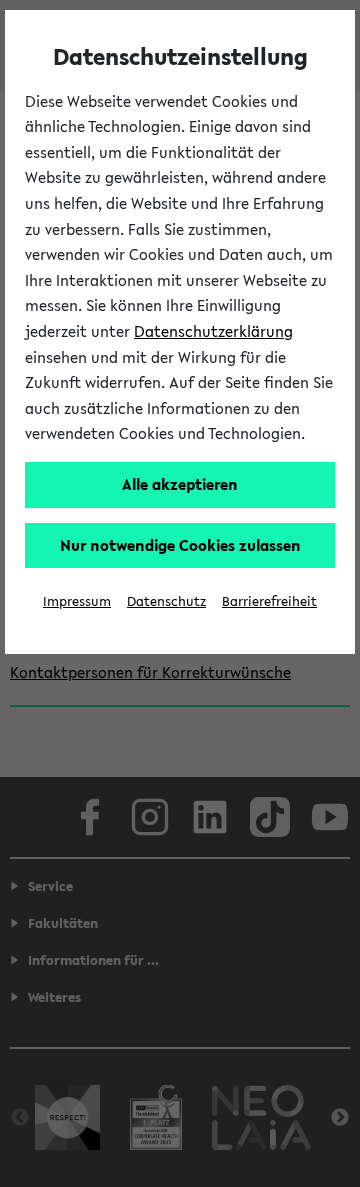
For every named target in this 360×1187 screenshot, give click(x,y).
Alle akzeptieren (180, 484)
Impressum (77, 601)
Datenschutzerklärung (213, 331)
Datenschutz (166, 601)
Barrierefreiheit (269, 601)
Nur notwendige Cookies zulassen (180, 545)
